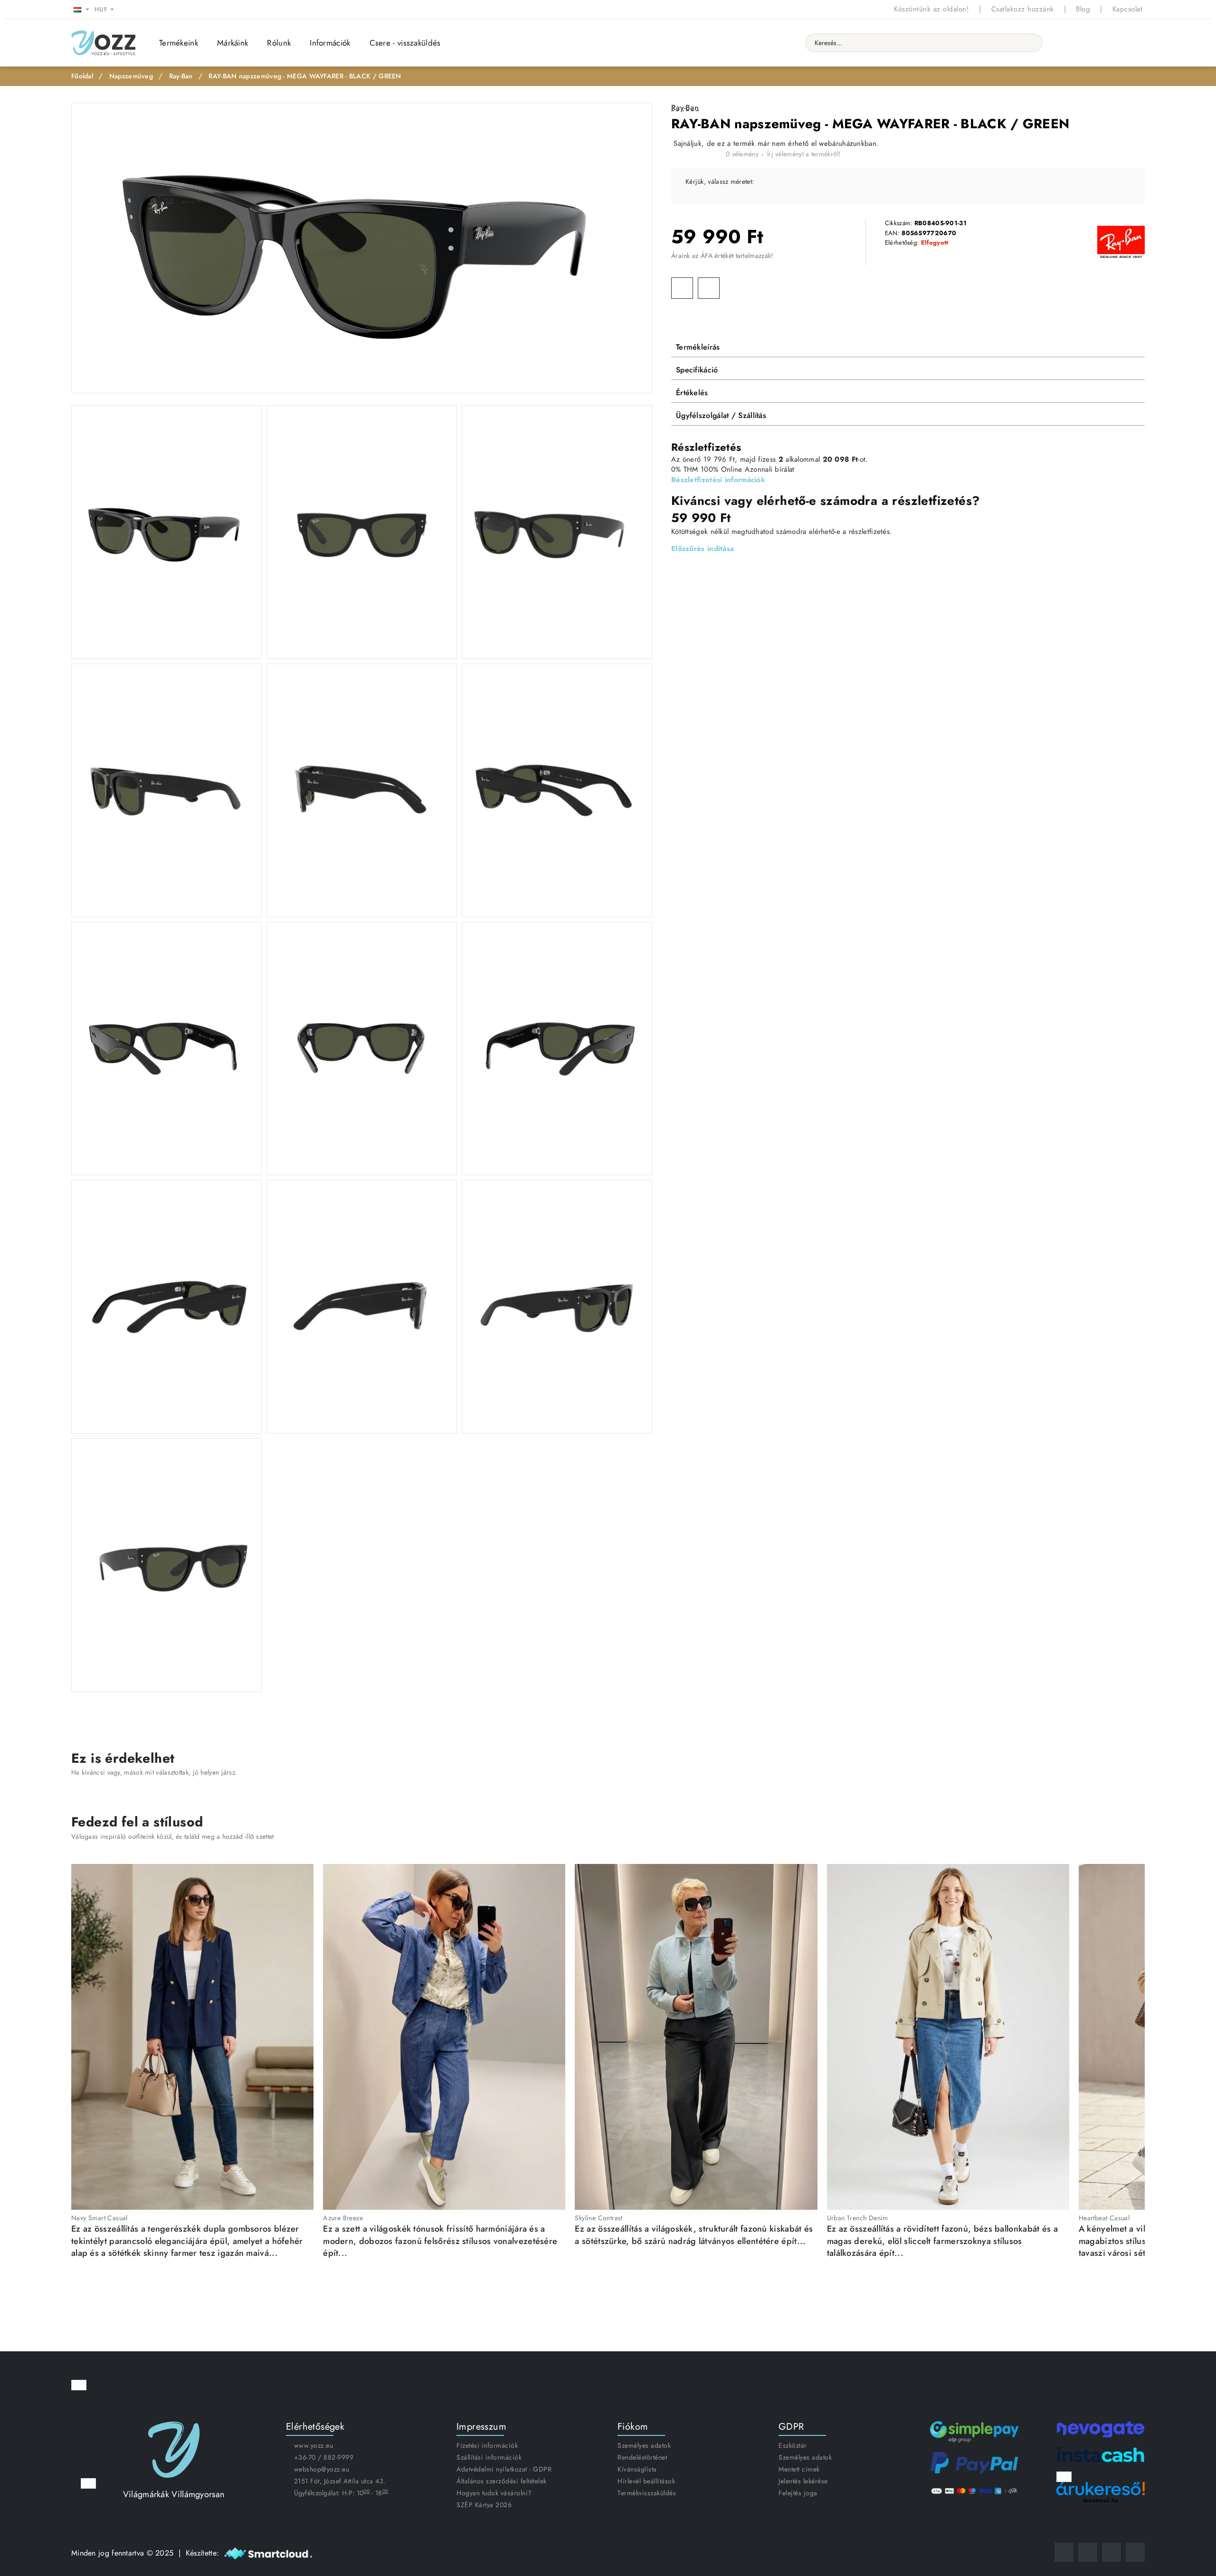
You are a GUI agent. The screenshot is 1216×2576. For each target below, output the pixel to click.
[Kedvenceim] (1068, 43)
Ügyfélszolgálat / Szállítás (721, 415)
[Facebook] (1064, 2552)
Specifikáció (697, 370)
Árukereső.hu (1101, 2500)
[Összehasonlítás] (1090, 43)
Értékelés (692, 393)
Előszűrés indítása (703, 549)
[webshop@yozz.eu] (1135, 2552)
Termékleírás (698, 347)
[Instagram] (1088, 2552)
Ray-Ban (181, 76)
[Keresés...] (1031, 43)
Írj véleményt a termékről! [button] (804, 154)
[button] (682, 288)
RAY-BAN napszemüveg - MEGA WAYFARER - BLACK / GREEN (305, 76)
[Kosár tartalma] (1135, 43)
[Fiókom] (1112, 43)
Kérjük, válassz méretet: (720, 181)
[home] (82, 76)
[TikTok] (1111, 2552)
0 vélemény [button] (742, 154)
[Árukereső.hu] (1101, 2489)
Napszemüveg (131, 76)
